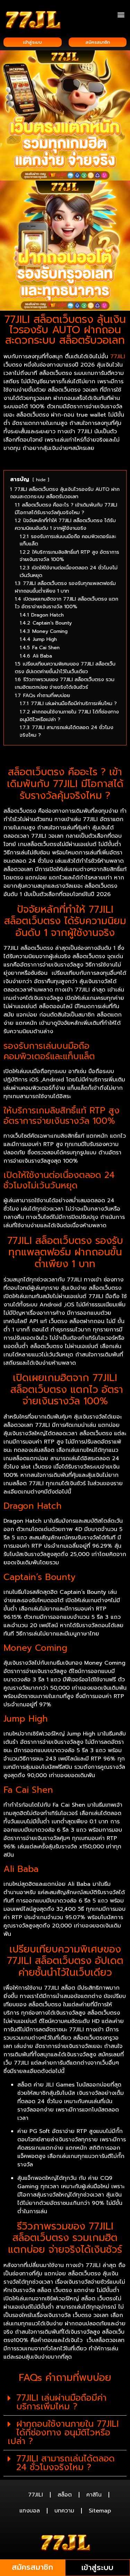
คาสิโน (94, 2495)
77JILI (118, 357)
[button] (121, 14)
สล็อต (65, 2495)
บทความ (64, 2511)
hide (41, 480)
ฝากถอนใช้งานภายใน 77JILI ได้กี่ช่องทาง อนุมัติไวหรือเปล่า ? (63, 2433)
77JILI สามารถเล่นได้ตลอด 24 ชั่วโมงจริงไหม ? (66, 2463)
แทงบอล (30, 2511)
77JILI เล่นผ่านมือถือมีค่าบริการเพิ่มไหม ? (61, 2402)
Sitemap (100, 2511)
